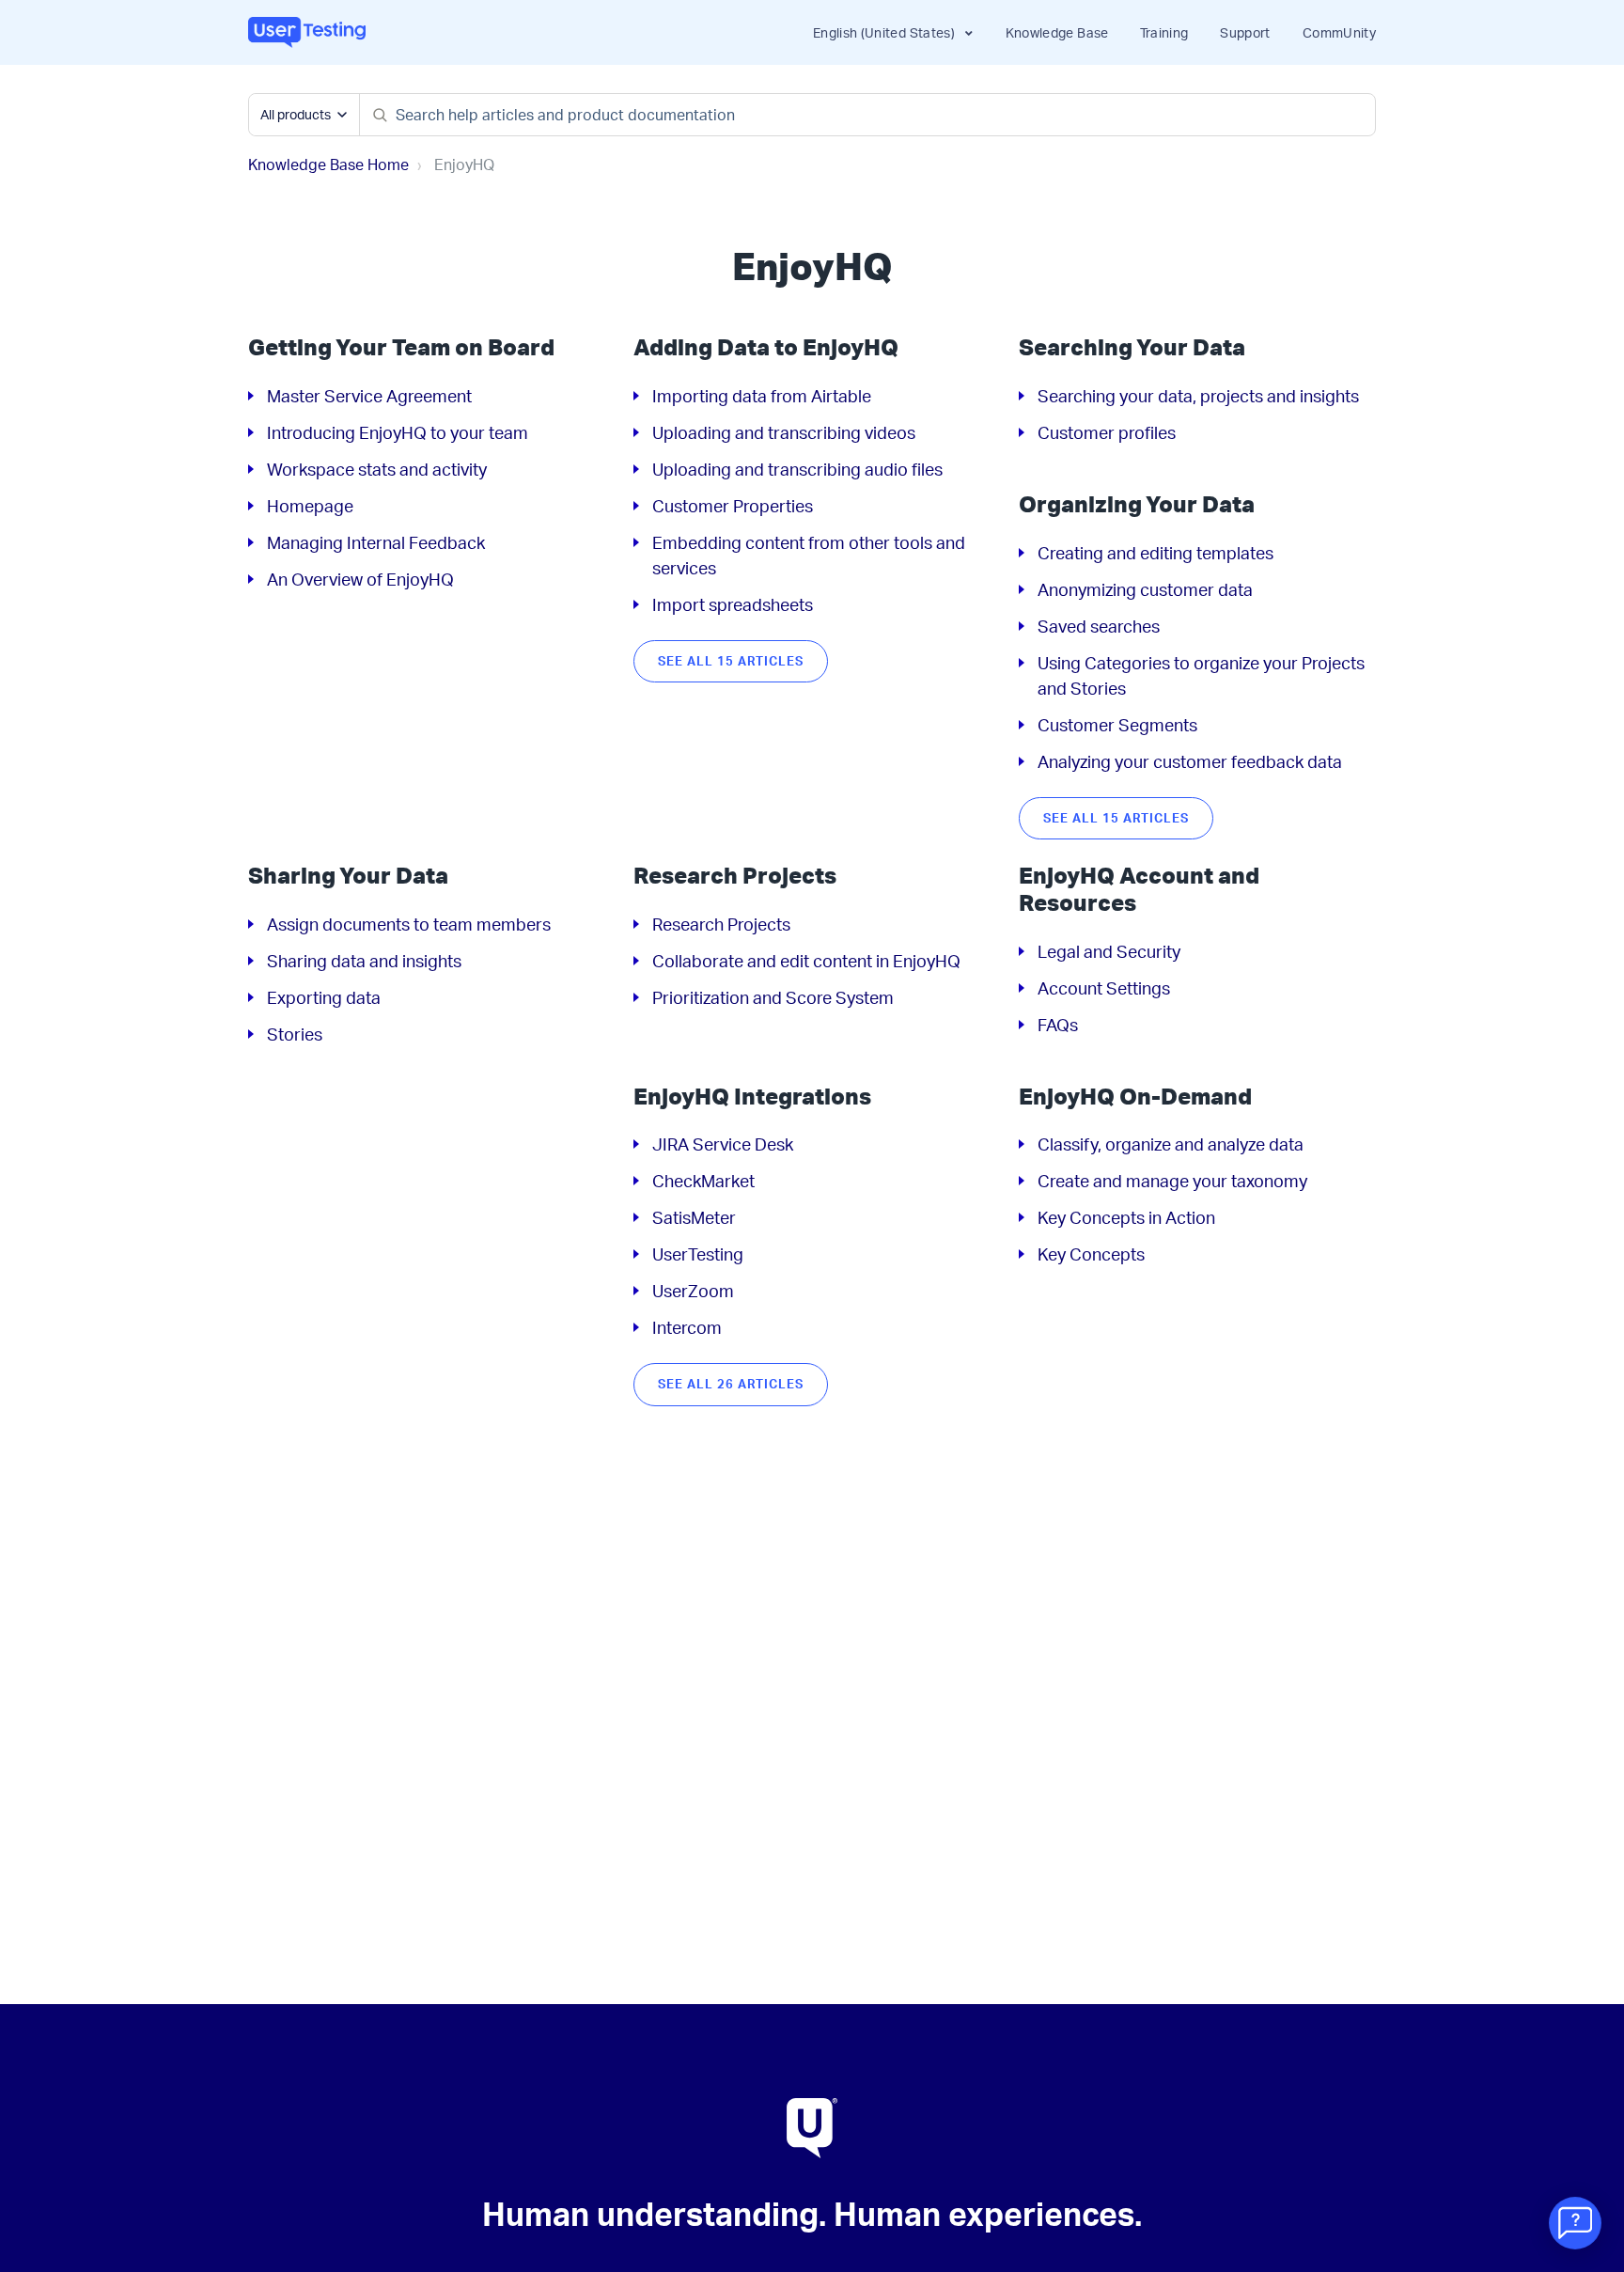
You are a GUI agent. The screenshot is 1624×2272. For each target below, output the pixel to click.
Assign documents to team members (409, 924)
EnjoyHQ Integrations (752, 1096)
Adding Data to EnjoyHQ (766, 347)
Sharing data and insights (364, 961)
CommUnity (1339, 32)
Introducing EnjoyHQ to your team (398, 432)
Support (1245, 32)
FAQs (1058, 1025)
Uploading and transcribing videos (784, 432)
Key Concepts (1091, 1254)
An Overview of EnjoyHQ (360, 579)
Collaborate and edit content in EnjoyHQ (806, 961)
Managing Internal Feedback (376, 542)
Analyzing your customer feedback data (1190, 761)
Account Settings (1104, 988)
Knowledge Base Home (328, 165)
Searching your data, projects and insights (1198, 396)
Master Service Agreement (369, 396)
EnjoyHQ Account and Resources (1139, 889)
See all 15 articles (731, 661)
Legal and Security (1109, 951)
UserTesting (698, 1254)
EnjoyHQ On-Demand (1135, 1096)
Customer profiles (1107, 432)
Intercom (687, 1327)
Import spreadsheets (733, 604)
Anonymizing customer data (1145, 589)
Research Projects (735, 875)
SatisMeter (694, 1217)
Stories (295, 1034)
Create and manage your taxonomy (1172, 1181)
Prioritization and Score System (773, 997)
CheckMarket (703, 1181)
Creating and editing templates (1156, 553)
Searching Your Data (1132, 347)
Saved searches (1099, 626)
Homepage (310, 506)
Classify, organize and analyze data (1171, 1144)
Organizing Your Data (1137, 504)
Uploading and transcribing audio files (797, 469)
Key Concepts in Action (1126, 1217)
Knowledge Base (1057, 32)
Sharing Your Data (348, 875)
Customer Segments (1117, 725)
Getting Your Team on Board (401, 347)
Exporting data (324, 997)
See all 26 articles (731, 1384)
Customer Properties (733, 506)
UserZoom (693, 1291)
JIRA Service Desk (723, 1144)
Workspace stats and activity (377, 469)
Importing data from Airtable (762, 396)
